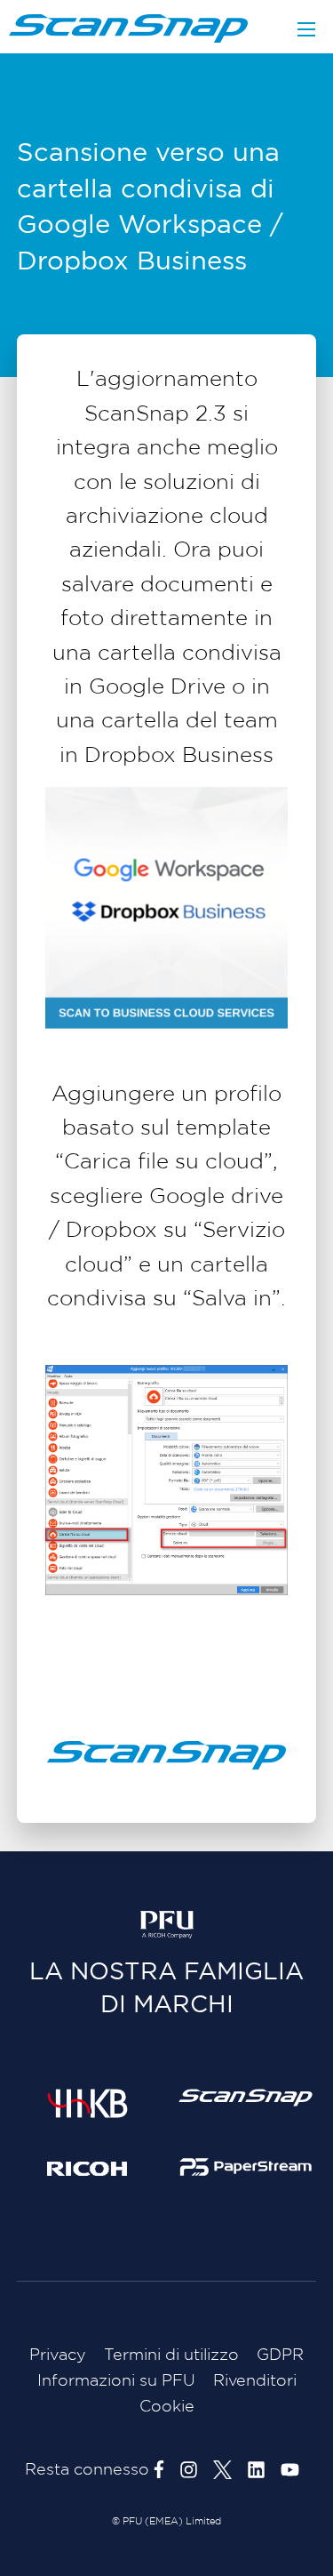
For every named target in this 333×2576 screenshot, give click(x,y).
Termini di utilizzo (171, 2355)
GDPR (280, 2355)
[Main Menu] (306, 29)
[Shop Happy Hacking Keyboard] (87, 2103)
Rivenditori (255, 2381)
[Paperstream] (246, 2166)
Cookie (167, 2407)
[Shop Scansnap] (246, 2098)
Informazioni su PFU (116, 2381)
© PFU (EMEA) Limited (166, 2522)
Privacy (58, 2355)
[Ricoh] (87, 2168)
